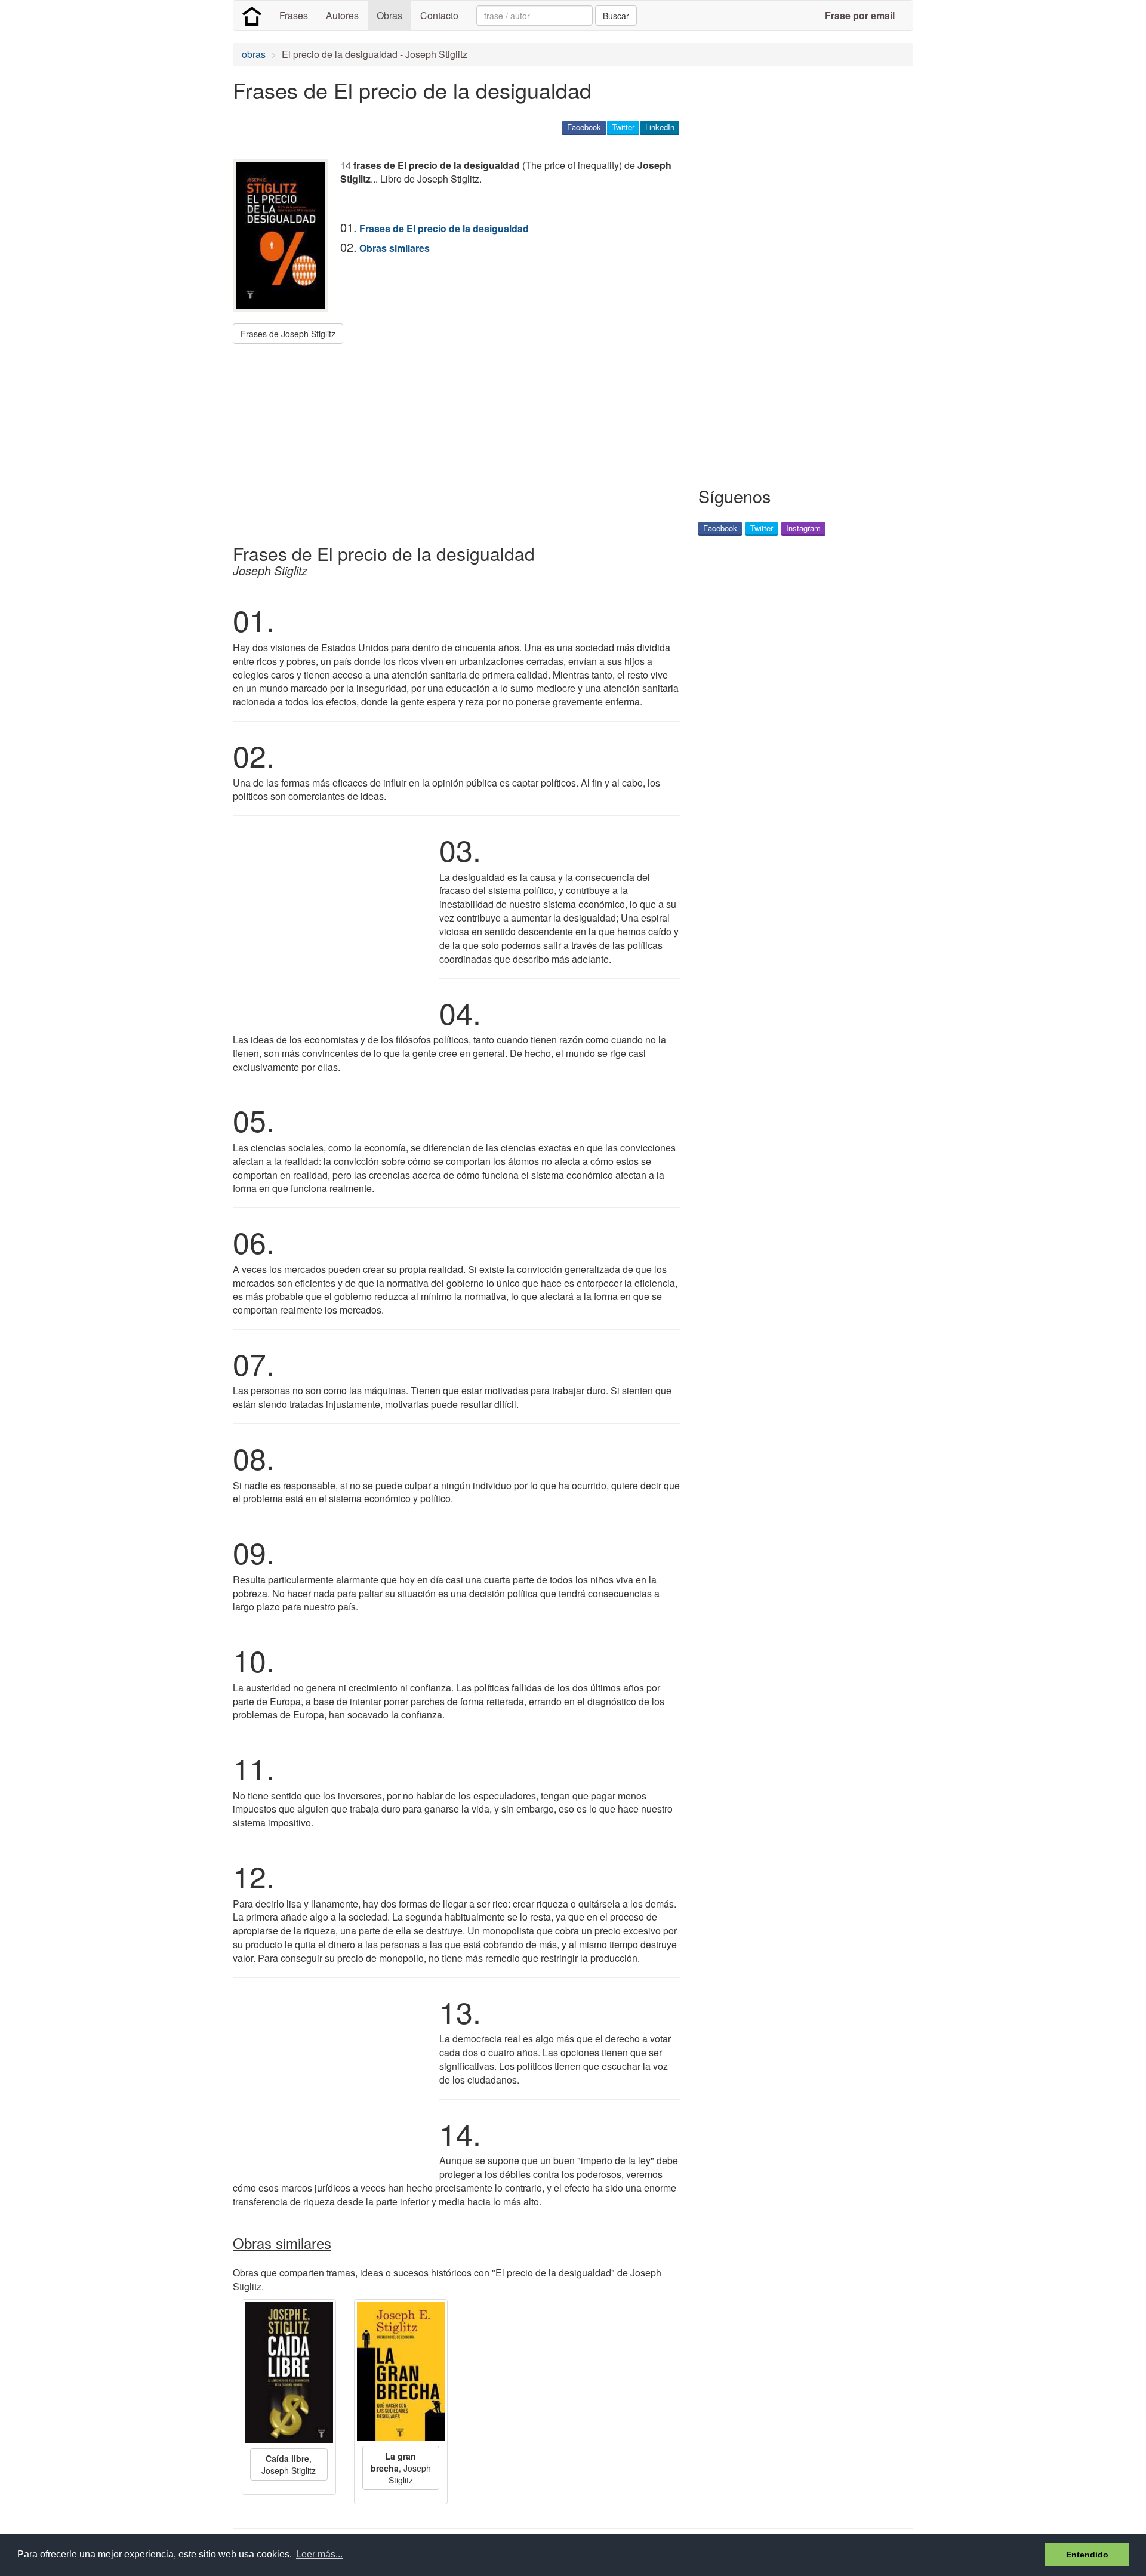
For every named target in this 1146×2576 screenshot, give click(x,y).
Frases (294, 15)
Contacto (439, 15)
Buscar (616, 16)
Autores (342, 15)
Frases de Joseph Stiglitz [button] (288, 334)
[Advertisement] (450, 439)
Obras (389, 15)
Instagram (803, 528)
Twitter (623, 127)
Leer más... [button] (319, 2554)
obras (254, 54)
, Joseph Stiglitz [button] (289, 2464)
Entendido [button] (1087, 2555)
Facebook (584, 127)
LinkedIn (660, 127)
